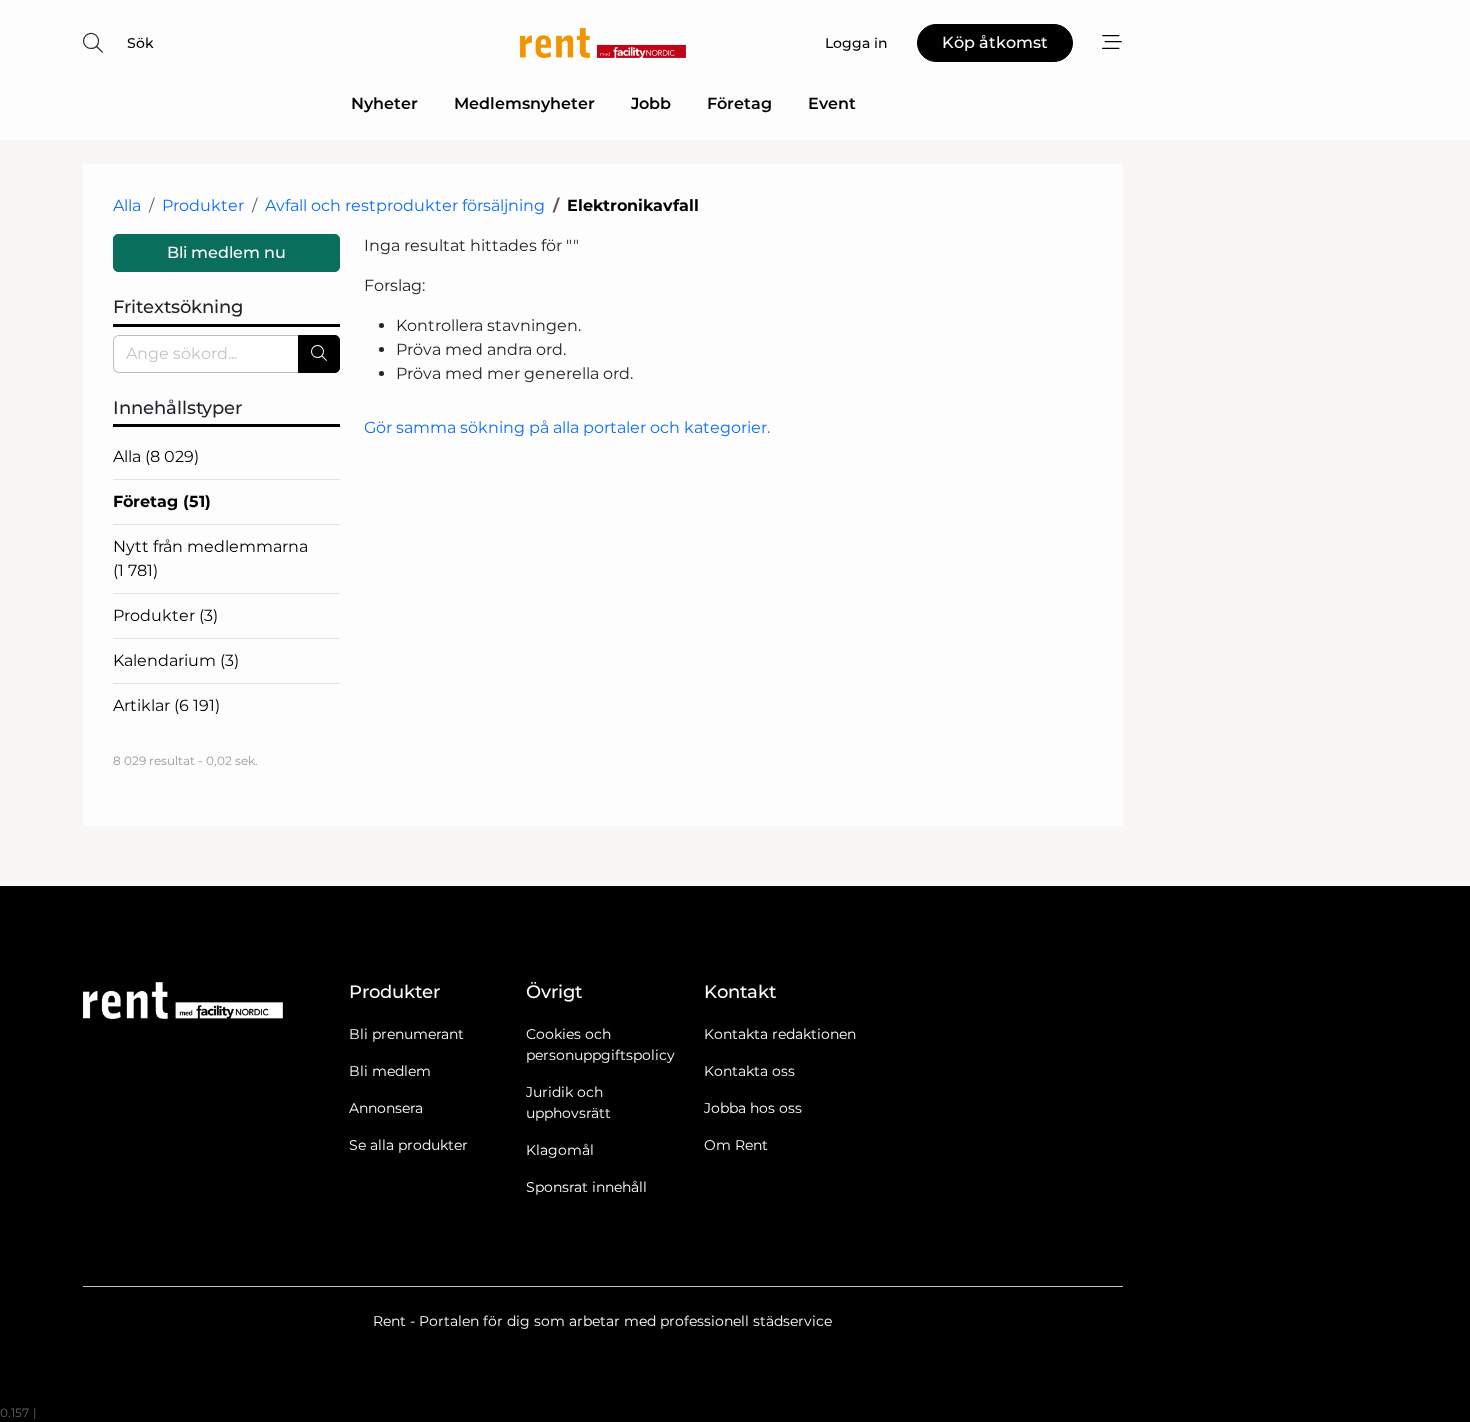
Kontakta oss (749, 1071)
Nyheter (384, 103)
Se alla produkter (408, 1145)
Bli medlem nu (226, 252)
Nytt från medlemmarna (210, 558)
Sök (140, 43)
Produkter (203, 205)
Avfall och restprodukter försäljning (405, 205)
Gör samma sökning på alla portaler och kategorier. (567, 427)
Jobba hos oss (753, 1108)
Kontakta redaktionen (780, 1034)
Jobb (651, 103)
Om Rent (736, 1145)
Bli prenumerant (406, 1034)
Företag (739, 103)
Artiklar (166, 705)
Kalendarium (176, 660)
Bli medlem (390, 1071)
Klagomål (560, 1150)
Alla (127, 205)
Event (832, 103)
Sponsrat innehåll (586, 1187)
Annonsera (386, 1108)
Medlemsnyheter (524, 103)
